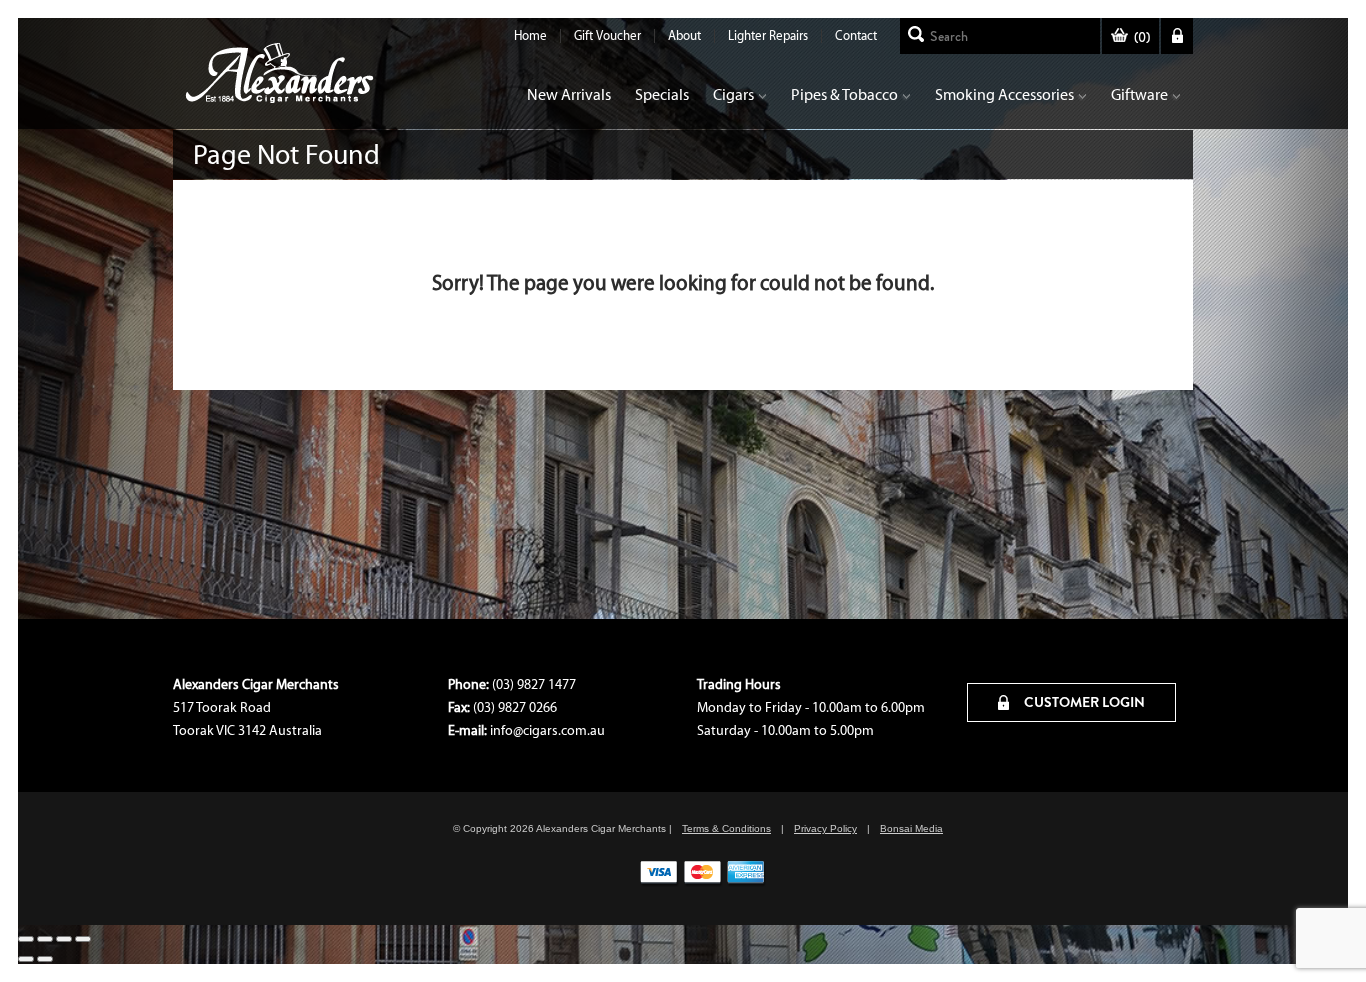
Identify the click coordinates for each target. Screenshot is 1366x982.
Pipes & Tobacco (844, 94)
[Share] (64, 939)
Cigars (733, 94)
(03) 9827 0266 (515, 707)
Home (530, 35)
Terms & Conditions (726, 828)
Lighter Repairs (768, 35)
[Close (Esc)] (83, 939)
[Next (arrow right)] (45, 959)
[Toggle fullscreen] (45, 939)
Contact (856, 35)
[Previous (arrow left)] (26, 959)
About (684, 35)
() (1142, 37)
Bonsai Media (911, 828)
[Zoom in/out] (26, 939)
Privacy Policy (825, 828)
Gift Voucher (607, 35)
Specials (662, 94)
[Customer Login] (1177, 36)
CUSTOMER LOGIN (1083, 702)
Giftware (1139, 94)
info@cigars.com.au (547, 730)
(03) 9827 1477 (534, 684)
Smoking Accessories (1004, 94)
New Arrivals (569, 94)
